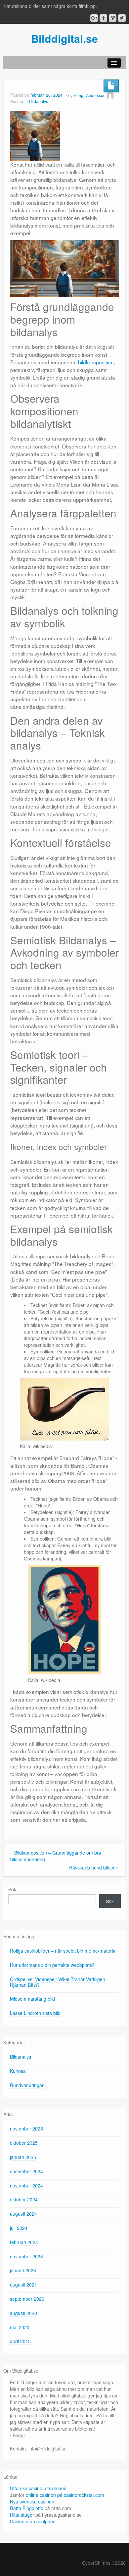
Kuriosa (18, 2071)
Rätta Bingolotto (27, 2508)
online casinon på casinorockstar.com (65, 2495)
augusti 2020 (23, 2313)
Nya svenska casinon (32, 2501)
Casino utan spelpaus (33, 2521)
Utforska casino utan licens (38, 2488)
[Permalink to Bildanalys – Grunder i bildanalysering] (35, 135)
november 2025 (26, 2129)
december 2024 (26, 2171)
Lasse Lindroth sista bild (35, 2013)
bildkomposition (96, 362)
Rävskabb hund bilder (92, 1867)
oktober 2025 (24, 2143)
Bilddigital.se (64, 38)
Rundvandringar (27, 2085)
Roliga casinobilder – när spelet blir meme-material (63, 1951)
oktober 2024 (24, 2199)
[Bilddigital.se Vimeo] (113, 18)
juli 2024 (19, 2228)
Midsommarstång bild (32, 1999)
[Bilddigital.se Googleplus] (94, 18)
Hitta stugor (22, 2515)
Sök (12, 1889)
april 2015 (20, 2341)
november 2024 (26, 2185)
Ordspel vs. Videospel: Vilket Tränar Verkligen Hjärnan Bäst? (58, 1982)
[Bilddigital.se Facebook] (103, 18)
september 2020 (27, 2299)
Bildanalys (39, 101)
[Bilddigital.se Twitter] (122, 18)
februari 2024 (24, 2242)
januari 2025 (23, 2157)
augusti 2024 (23, 2214)
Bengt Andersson (90, 95)
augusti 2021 (23, 2285)
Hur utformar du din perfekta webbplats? (52, 1965)
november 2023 (26, 2256)
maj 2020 (20, 2327)
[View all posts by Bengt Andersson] (110, 95)
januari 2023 (23, 2270)
